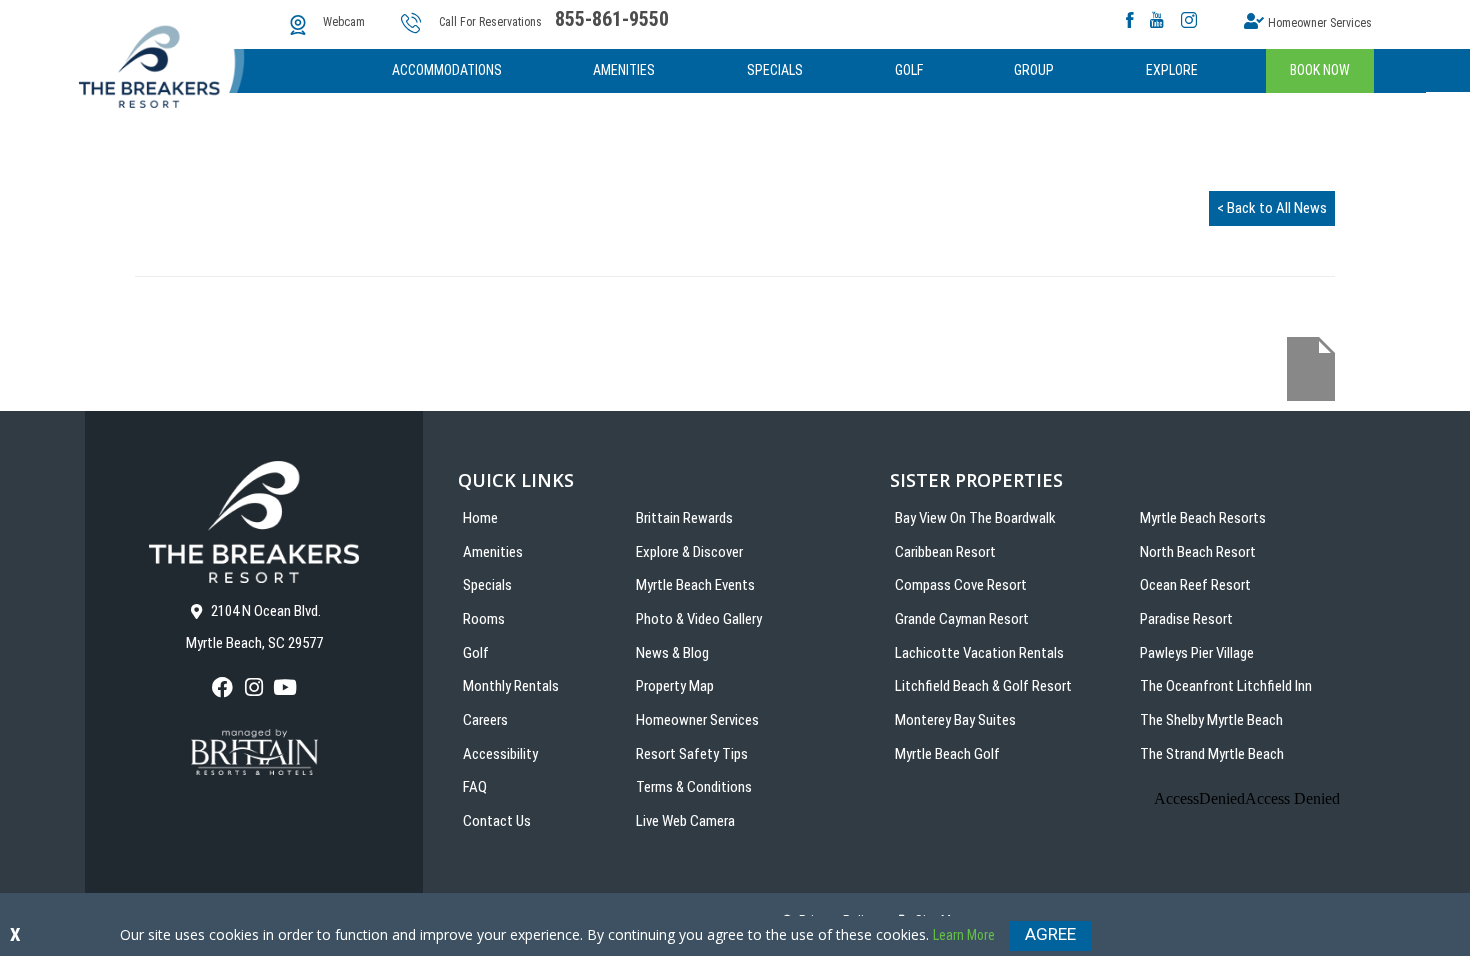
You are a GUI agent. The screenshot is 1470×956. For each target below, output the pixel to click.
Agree (1050, 934)
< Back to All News (1272, 208)
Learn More (964, 935)
